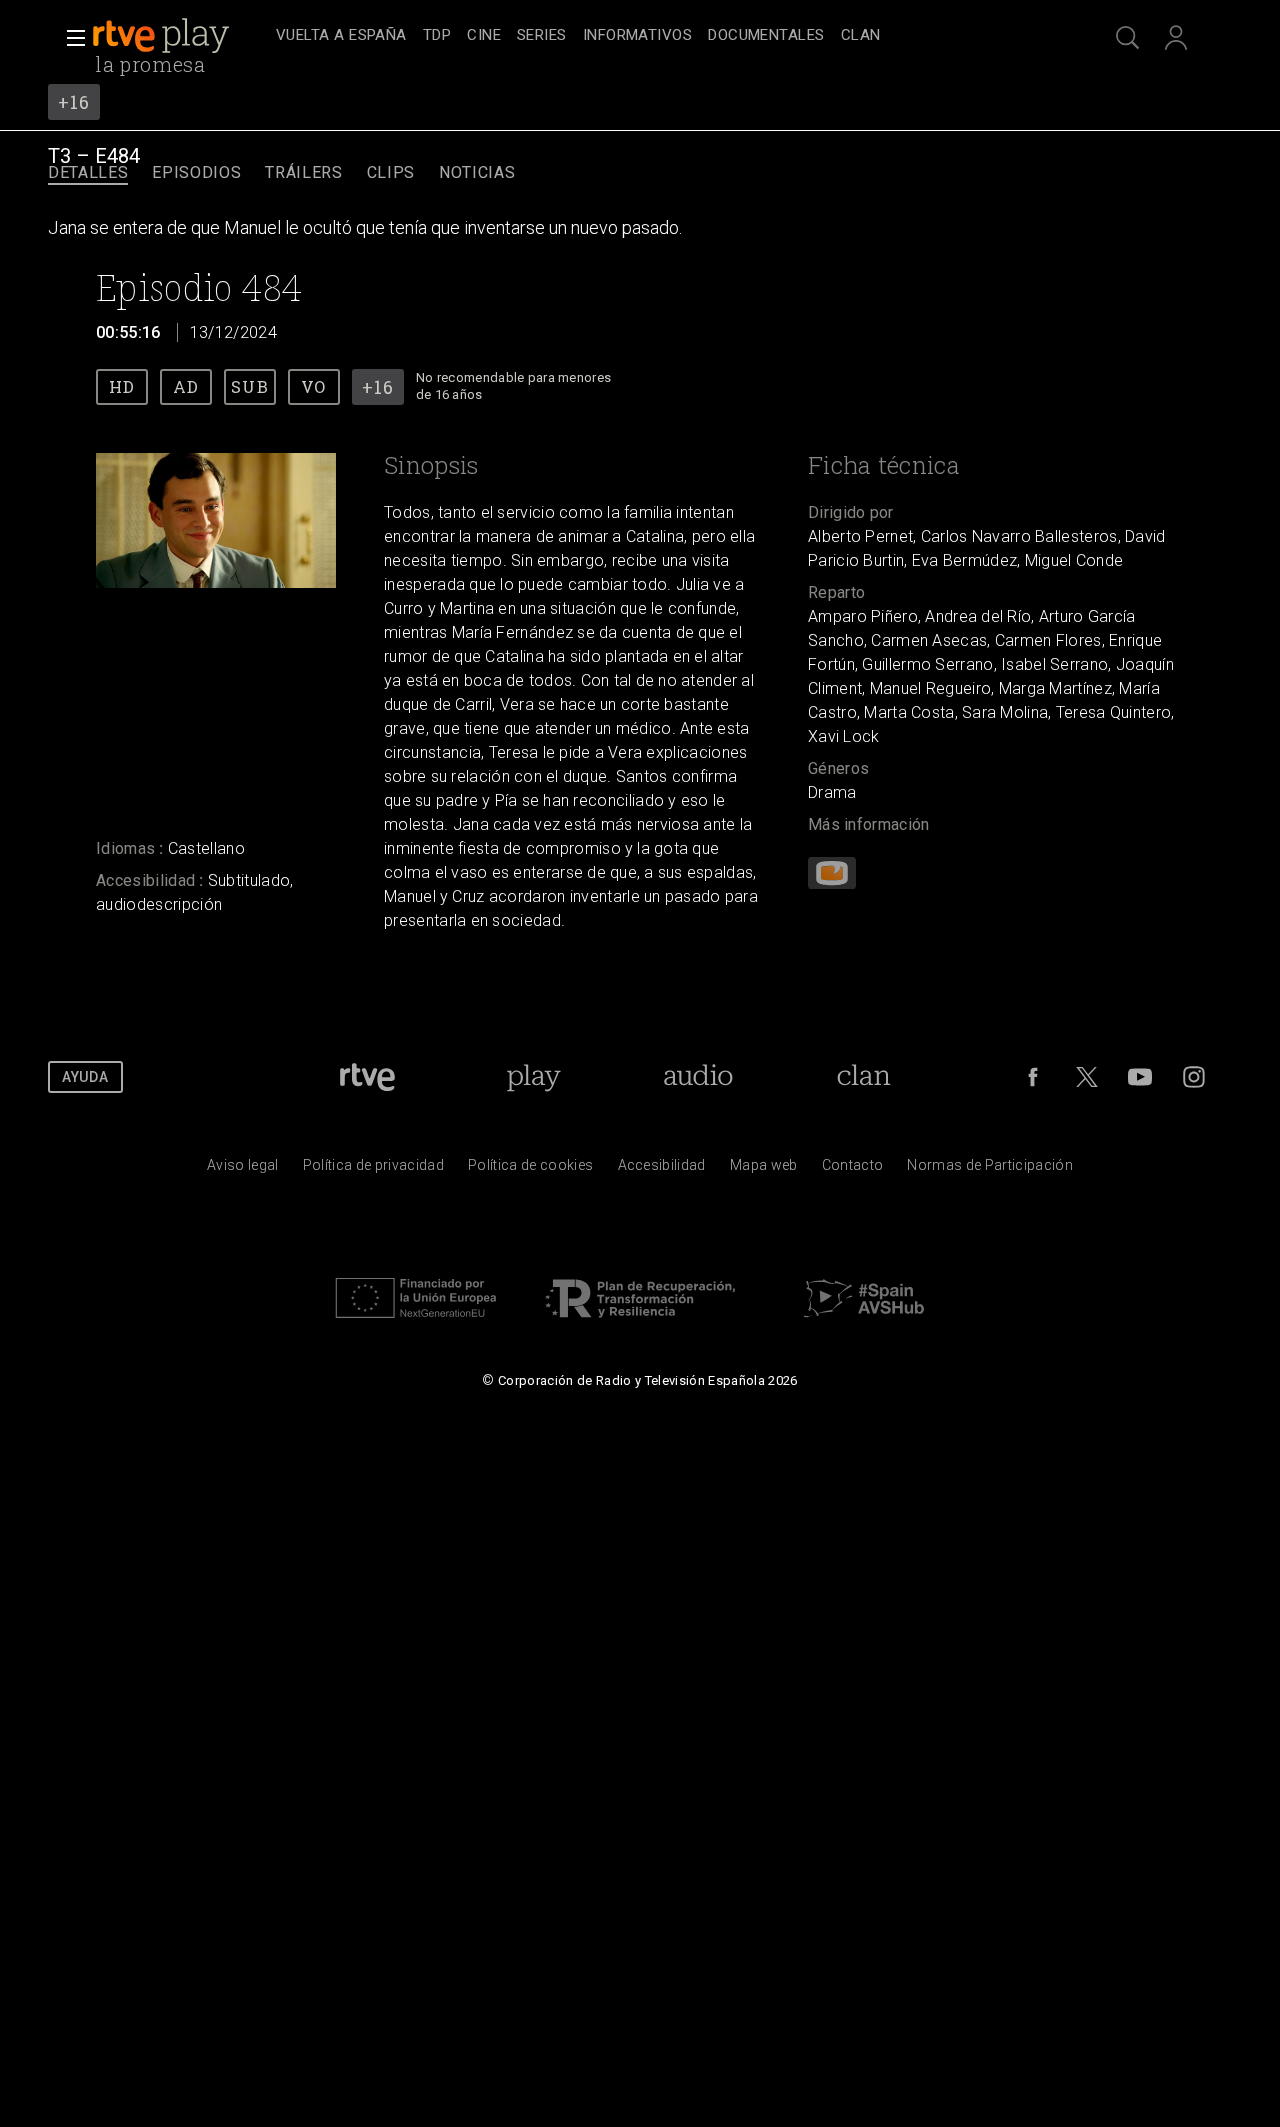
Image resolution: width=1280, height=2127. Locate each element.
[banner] (180, 36)
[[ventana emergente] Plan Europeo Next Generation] (416, 1323)
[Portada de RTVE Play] (163, 36)
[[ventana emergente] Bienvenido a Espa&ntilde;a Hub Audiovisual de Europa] (864, 1323)
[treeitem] (341, 36)
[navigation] (662, 36)
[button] (70, 38)
